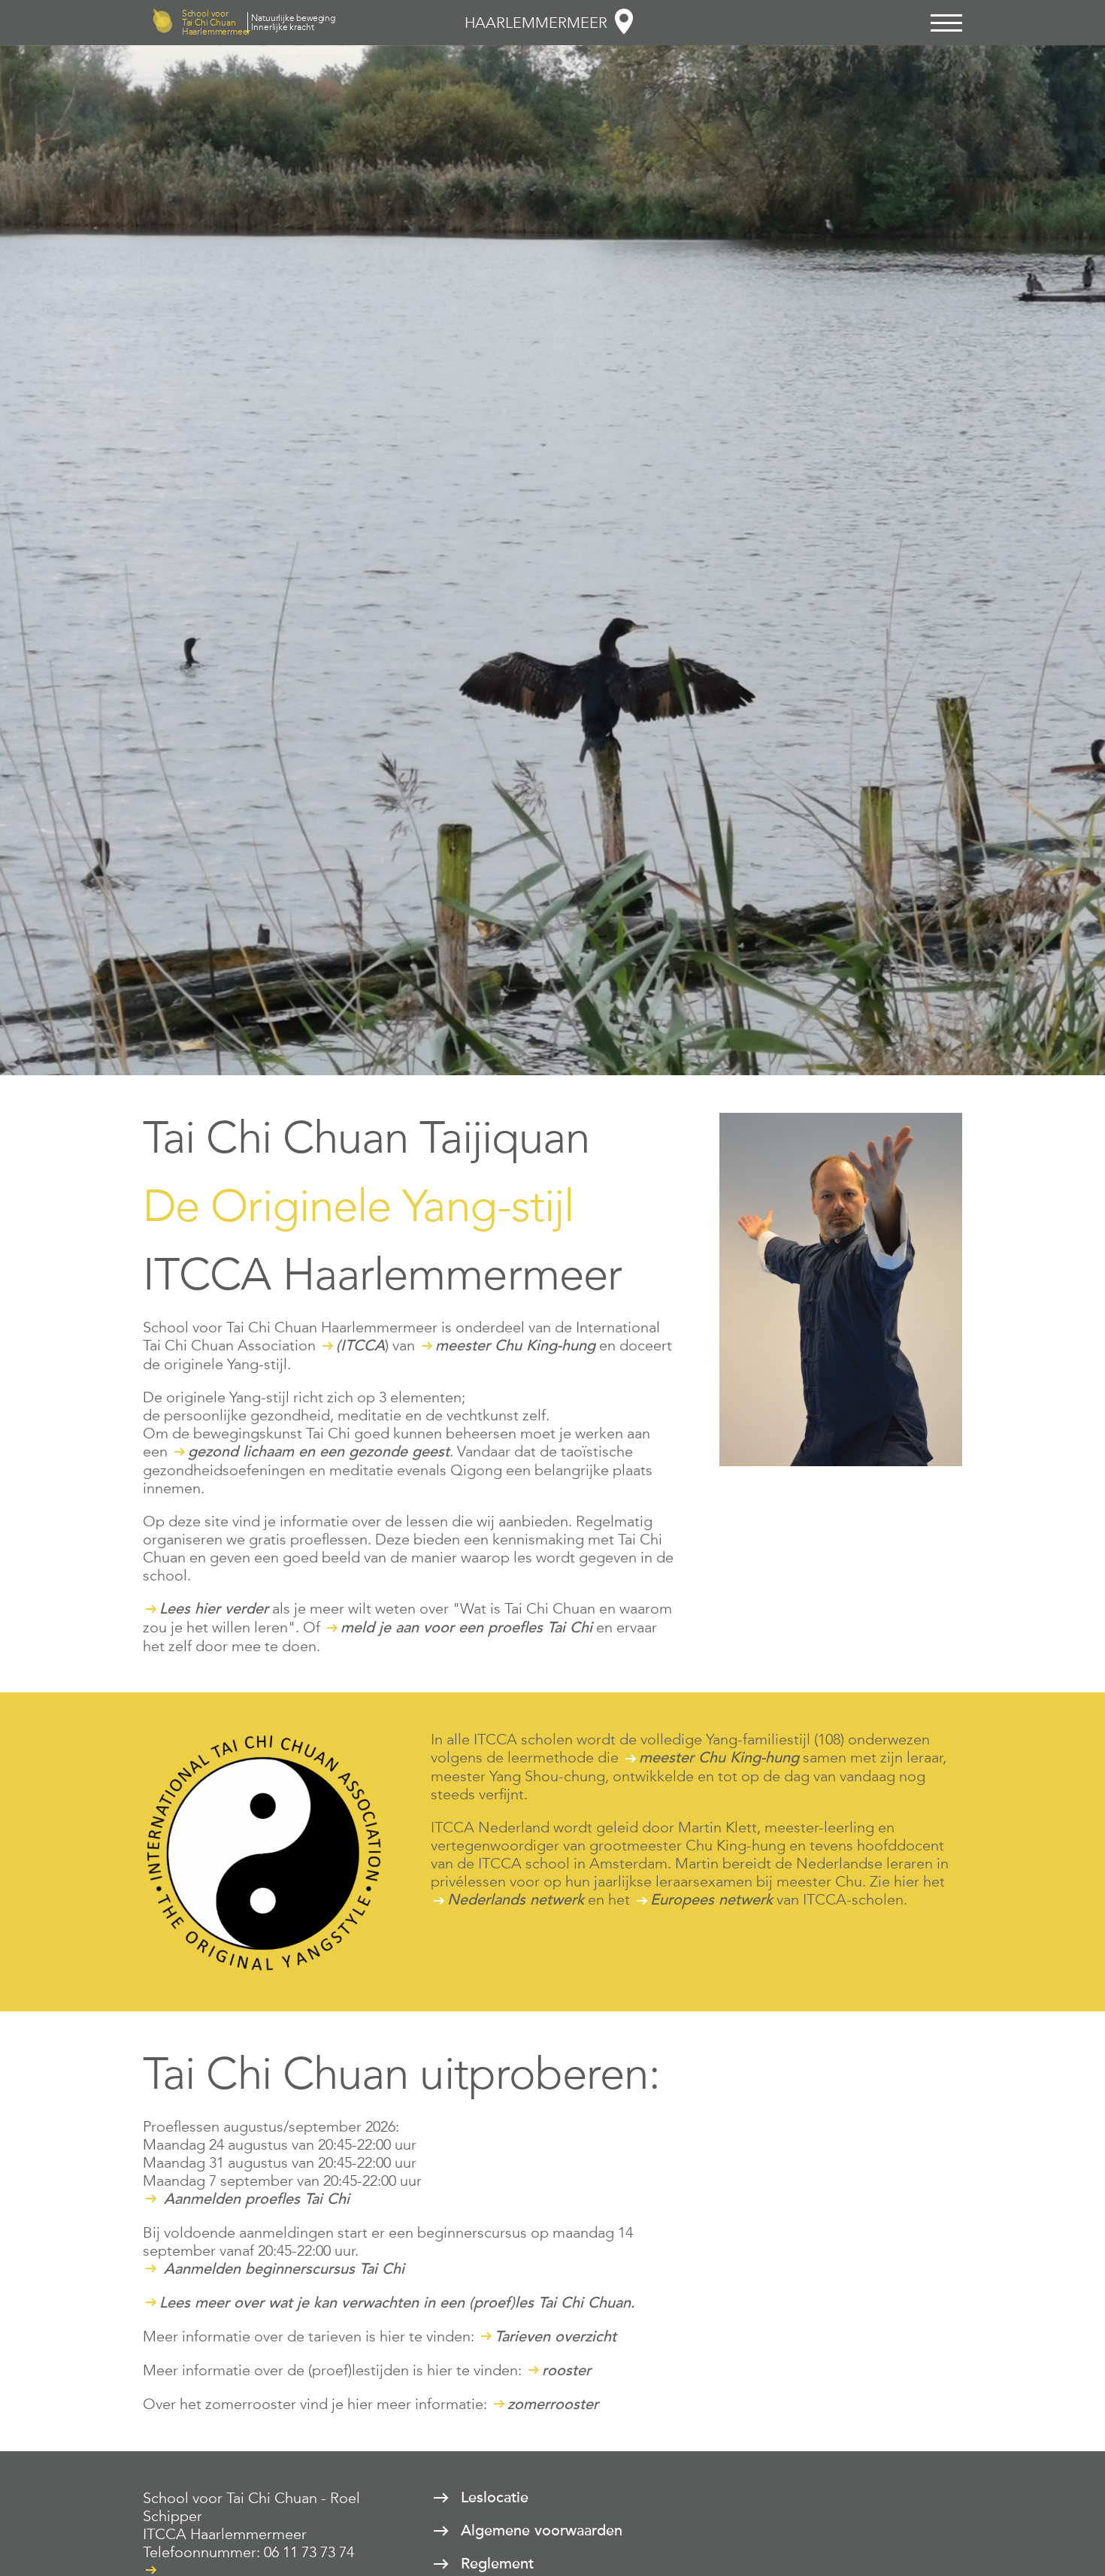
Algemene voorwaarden (542, 2531)
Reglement (497, 2564)
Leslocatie (495, 2498)
